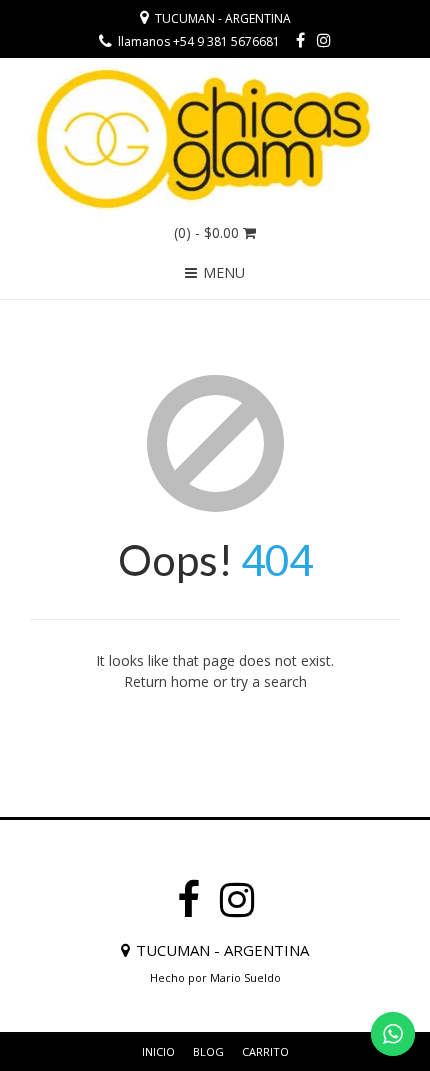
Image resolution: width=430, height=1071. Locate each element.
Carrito (265, 1051)
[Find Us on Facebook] (300, 40)
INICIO (158, 1051)
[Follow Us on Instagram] (324, 40)
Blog (208, 1051)
